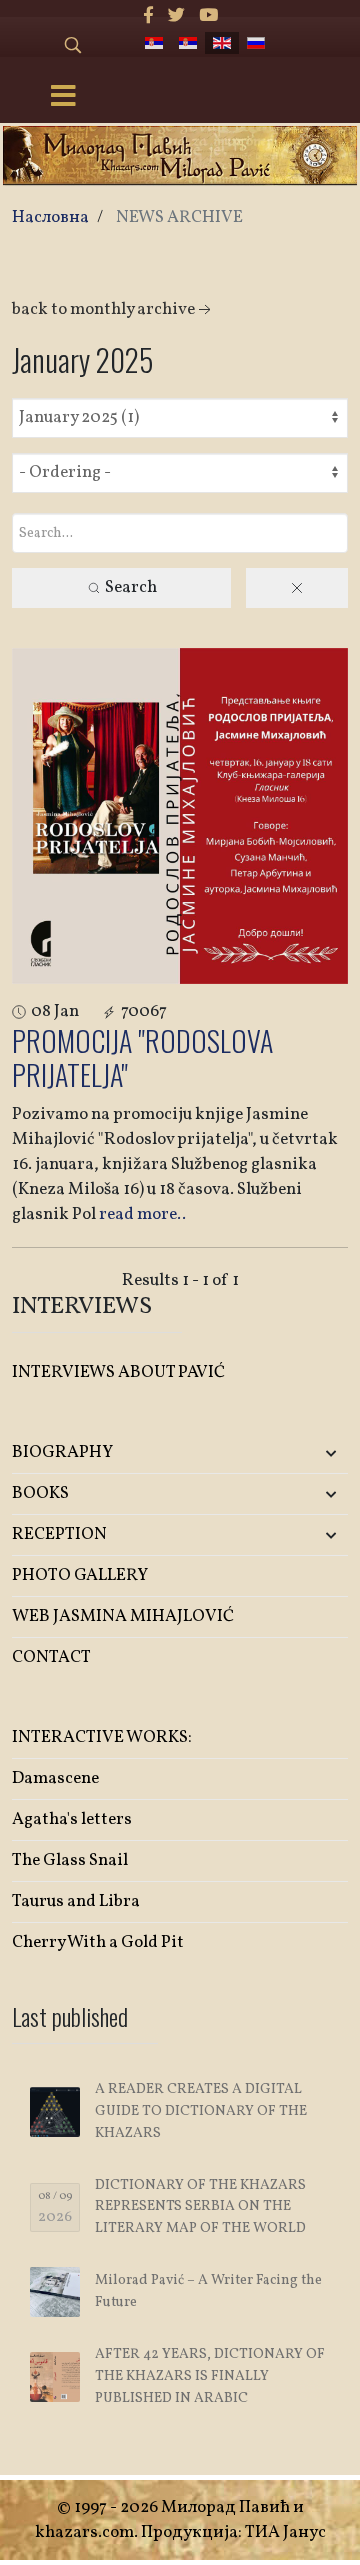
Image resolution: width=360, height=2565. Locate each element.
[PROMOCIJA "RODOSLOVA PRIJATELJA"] (180, 816)
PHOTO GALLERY (80, 1575)
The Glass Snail (70, 1860)
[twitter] (176, 16)
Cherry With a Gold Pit (98, 1942)
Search (129, 587)
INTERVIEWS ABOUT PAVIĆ (118, 1372)
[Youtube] (208, 16)
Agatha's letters (72, 1819)
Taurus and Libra (76, 1901)
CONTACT (51, 1657)
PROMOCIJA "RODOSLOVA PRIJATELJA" (142, 1057)
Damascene (55, 1778)
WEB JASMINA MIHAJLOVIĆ (123, 1616)
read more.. (142, 1214)
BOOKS (40, 1493)
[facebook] (148, 16)
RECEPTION (59, 1534)
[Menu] (63, 98)
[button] (292, 1453)
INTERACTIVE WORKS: (102, 1737)
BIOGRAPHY (62, 1452)
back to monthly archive (103, 309)
